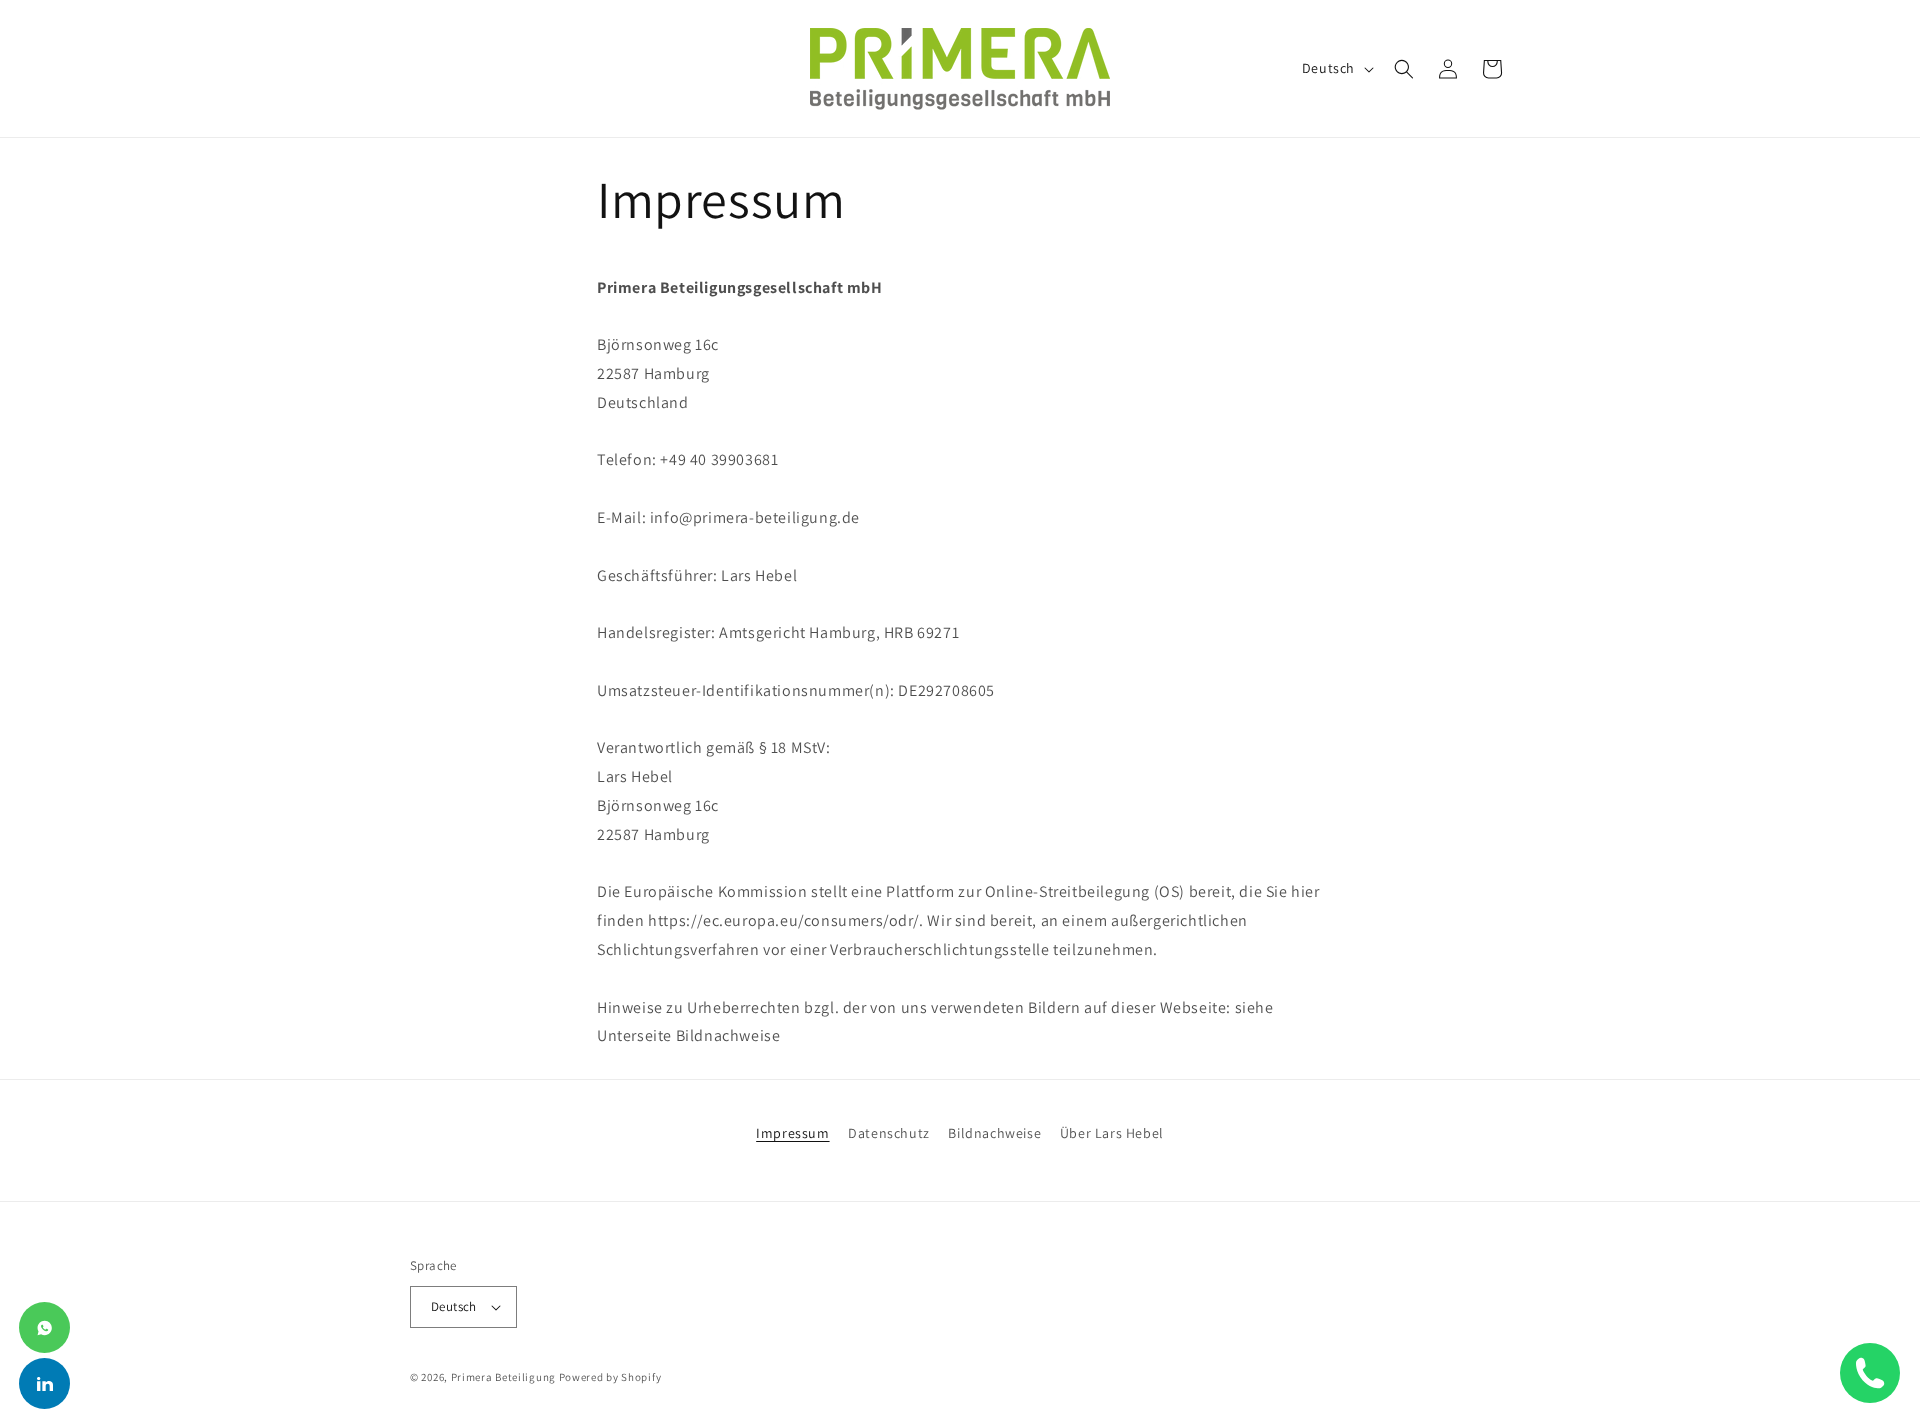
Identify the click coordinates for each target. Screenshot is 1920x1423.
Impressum (792, 1133)
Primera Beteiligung (503, 1377)
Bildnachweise (994, 1133)
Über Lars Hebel (1112, 1133)
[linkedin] (44, 1383)
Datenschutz (889, 1133)
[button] (1404, 69)
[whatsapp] (44, 1327)
